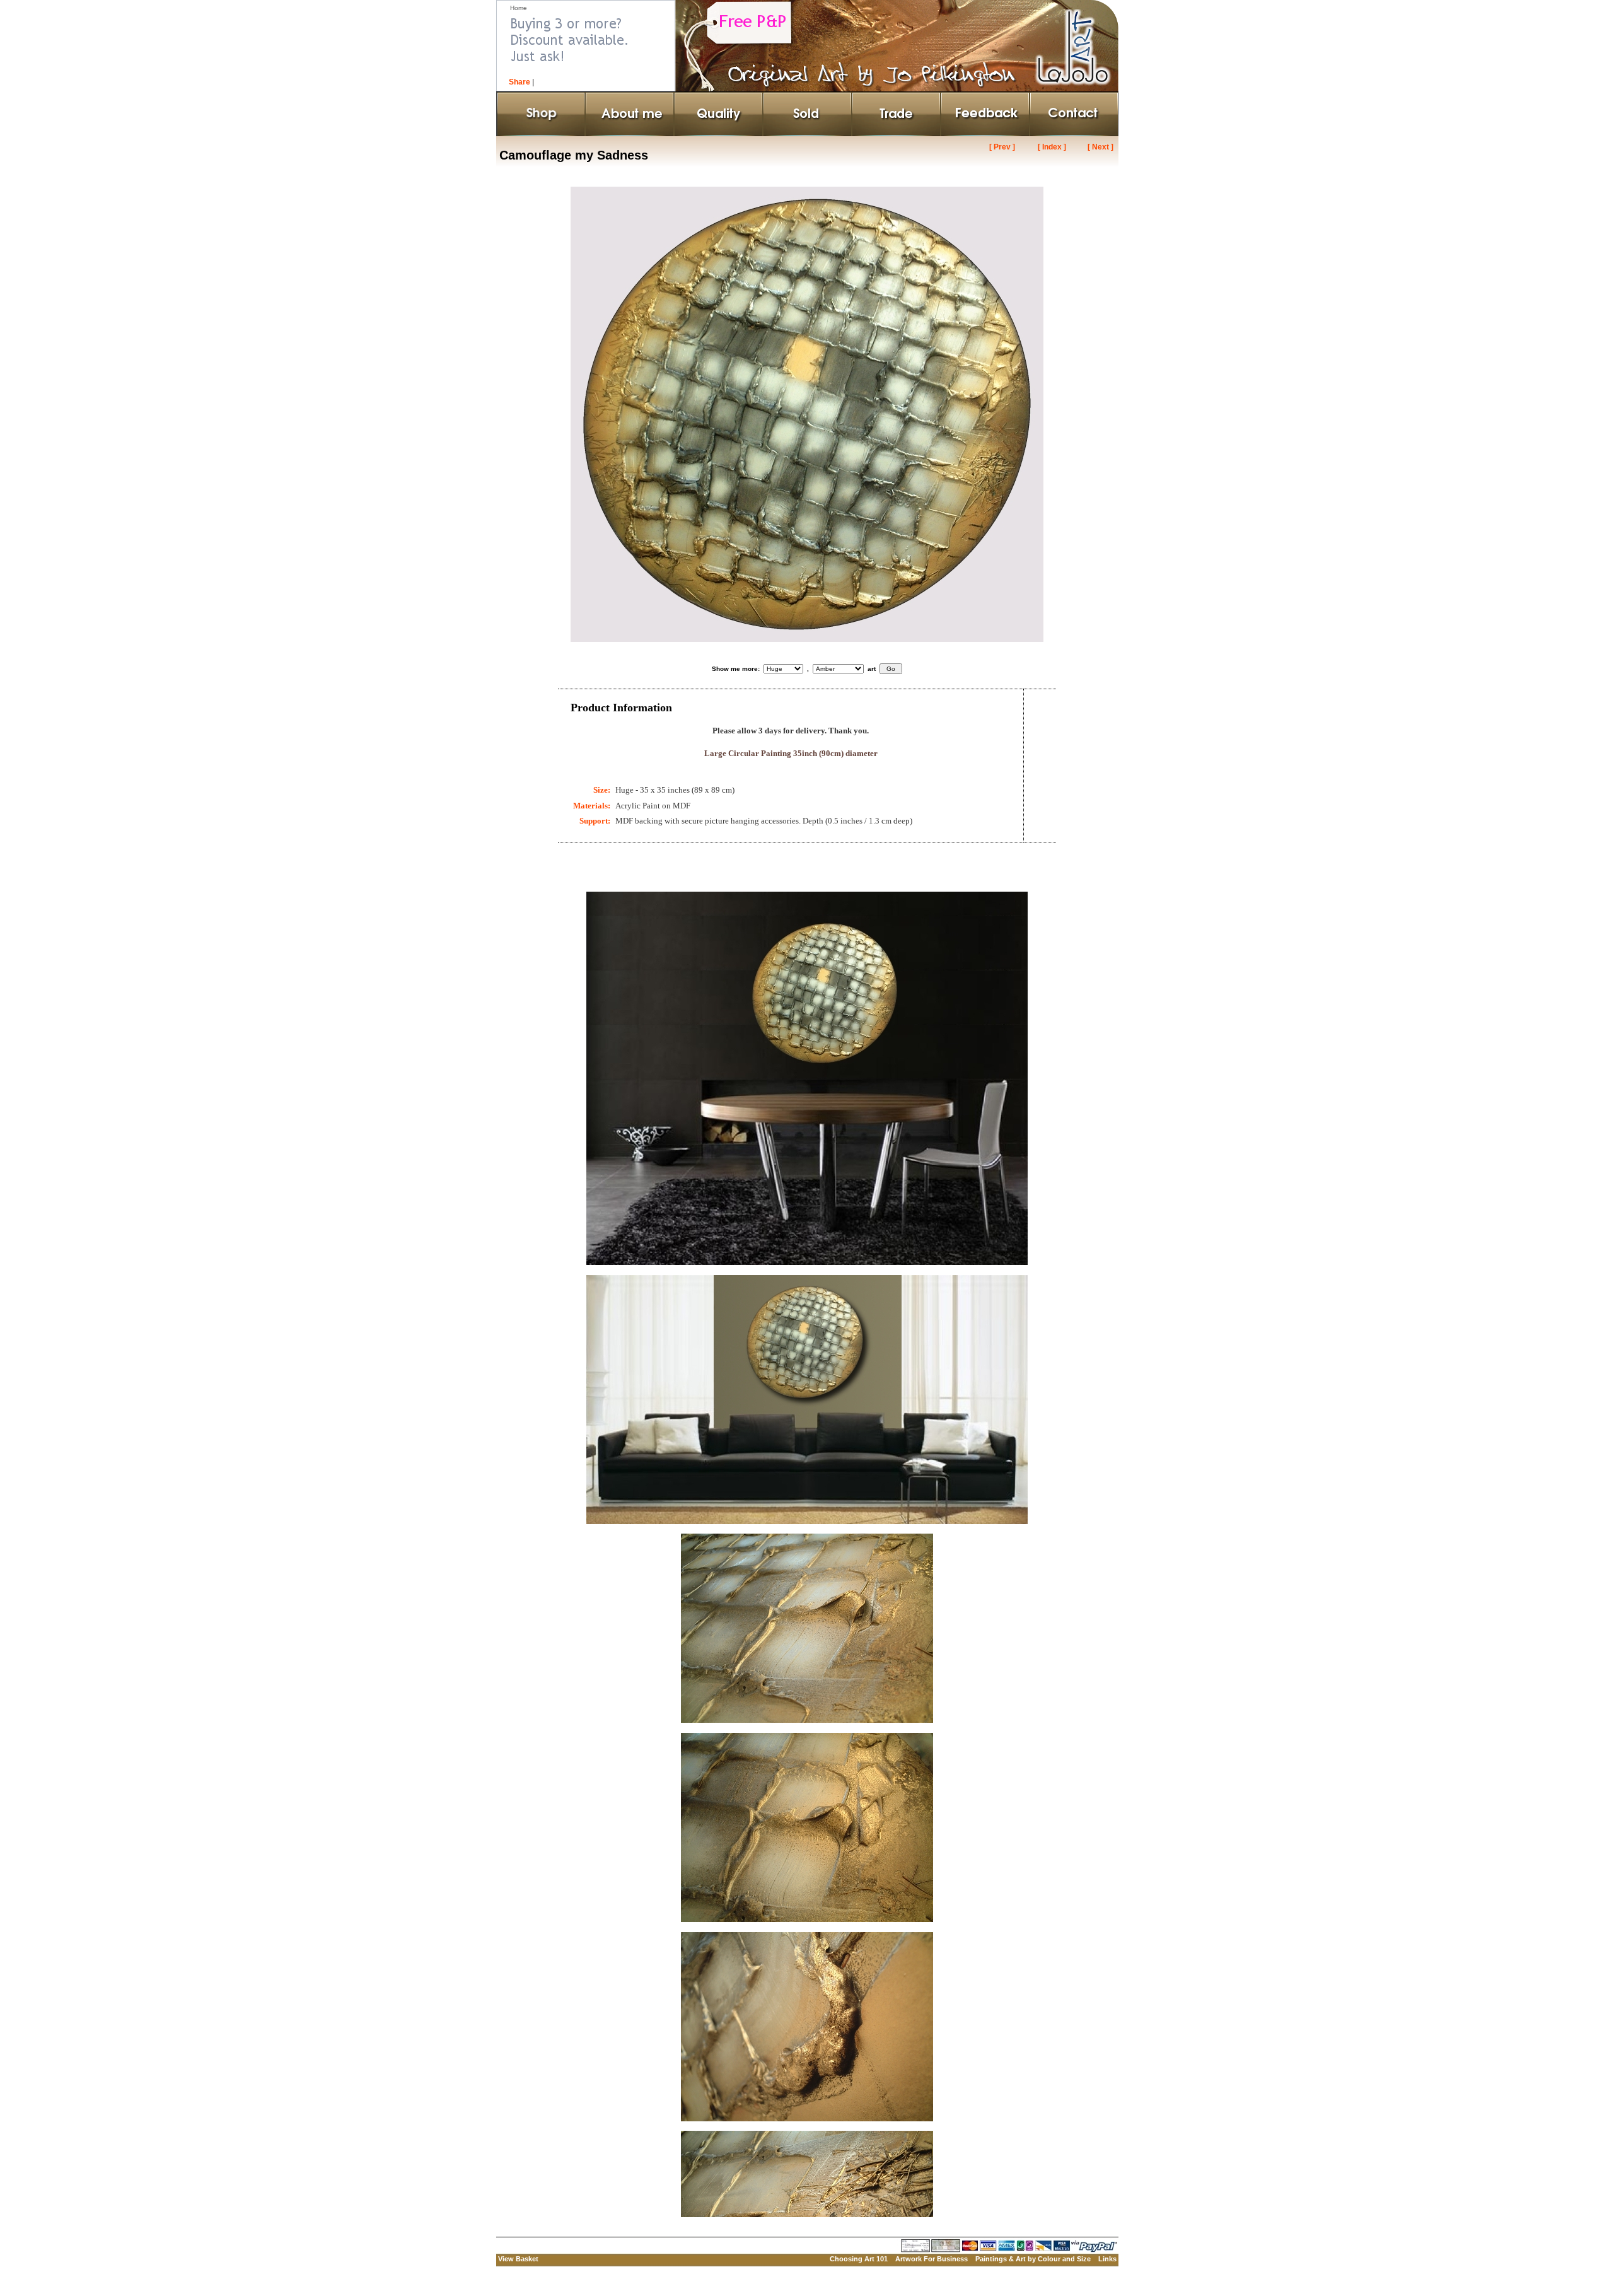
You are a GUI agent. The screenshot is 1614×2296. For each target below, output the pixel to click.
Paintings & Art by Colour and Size (1033, 2259)
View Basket (518, 2259)
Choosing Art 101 (859, 2259)
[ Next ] (1100, 147)
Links (1107, 2259)
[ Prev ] (1002, 147)
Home (519, 8)
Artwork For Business (932, 2259)
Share (520, 82)
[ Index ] (1052, 147)
